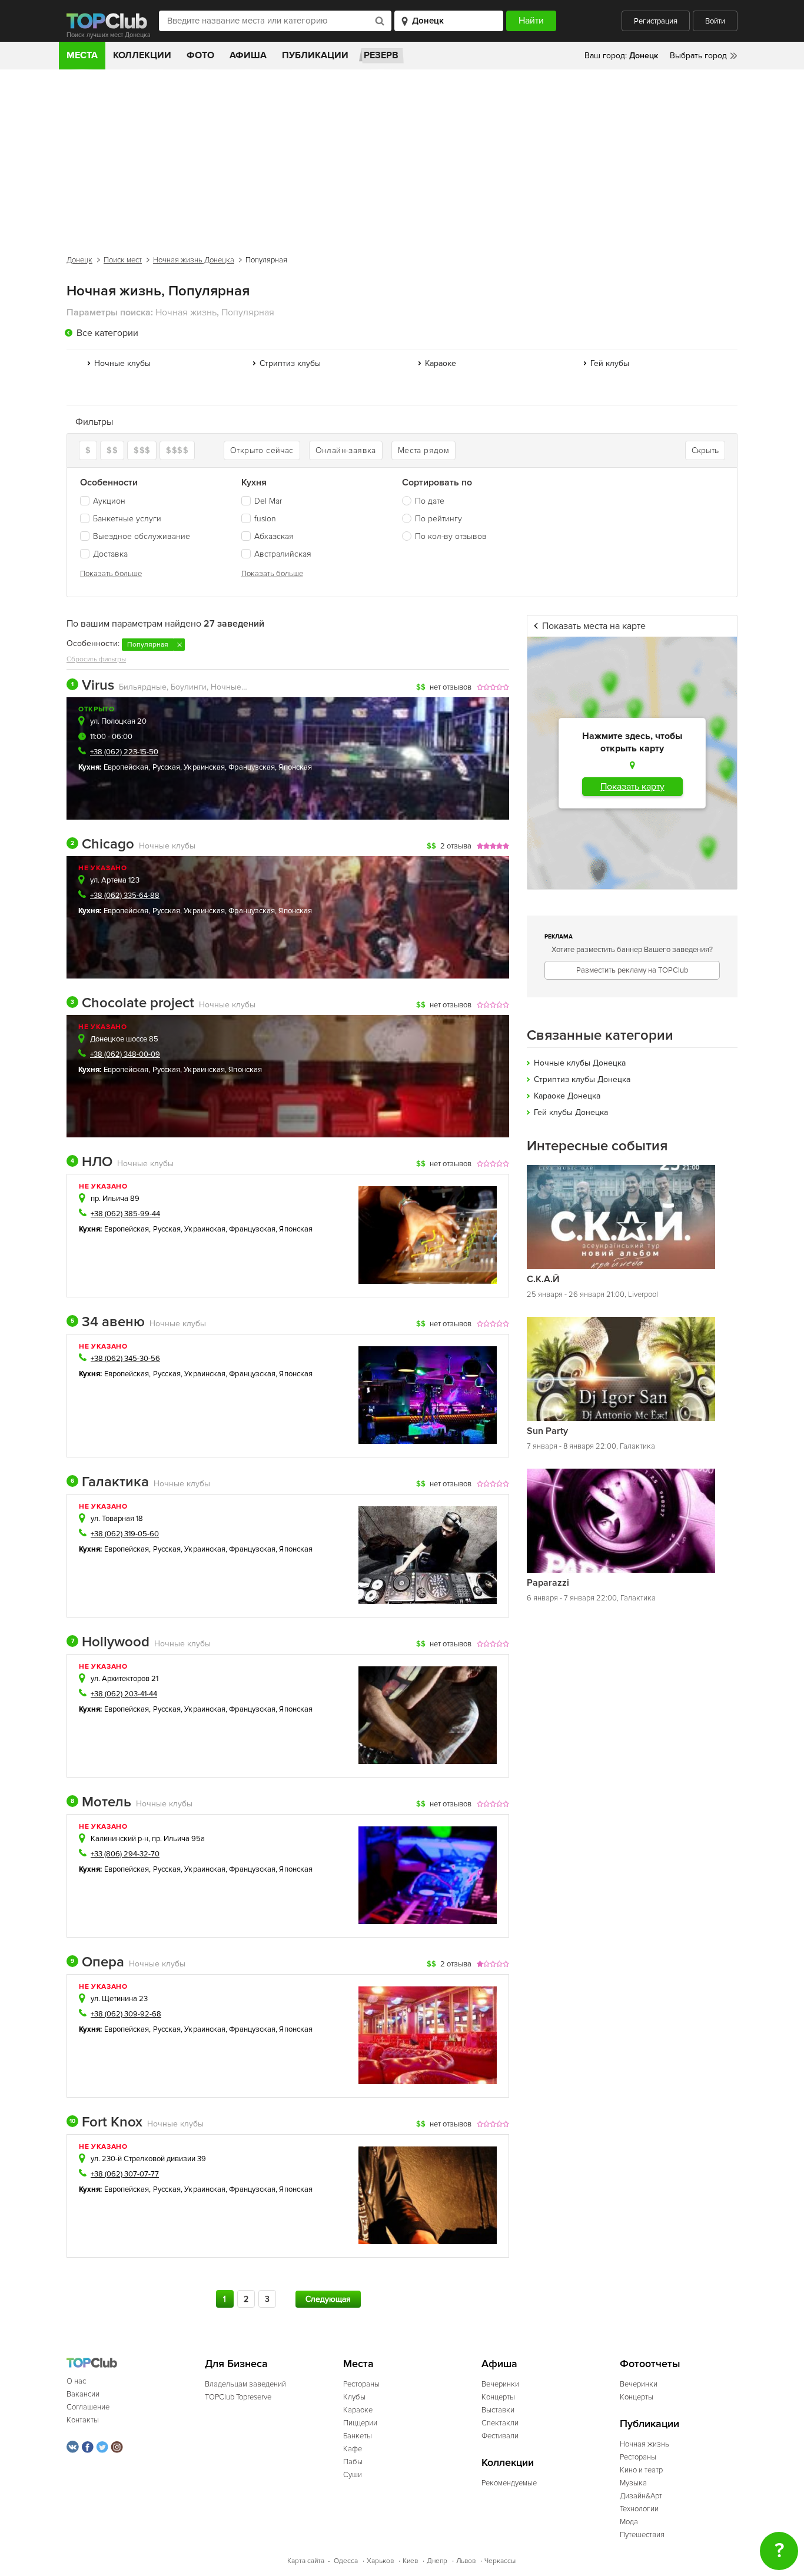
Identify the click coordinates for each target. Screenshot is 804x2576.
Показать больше (111, 574)
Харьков (380, 2561)
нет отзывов (451, 687)
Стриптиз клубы (290, 363)
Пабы (353, 2462)
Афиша (248, 55)
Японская (295, 767)
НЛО (92, 1162)
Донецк (79, 260)
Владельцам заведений (245, 2384)
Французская (252, 767)
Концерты (498, 2397)
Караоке (441, 363)
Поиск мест (123, 260)
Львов (466, 2561)
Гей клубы (610, 363)
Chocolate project (132, 1003)
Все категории (107, 333)
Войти (715, 21)
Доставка (110, 554)
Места (82, 55)
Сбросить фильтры (96, 659)
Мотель (101, 1802)
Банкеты (358, 2436)
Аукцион (109, 501)
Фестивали (500, 2436)
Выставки (498, 2410)
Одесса (346, 2561)
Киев (410, 2561)
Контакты (83, 2420)
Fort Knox (106, 2122)
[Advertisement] (402, 158)
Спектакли (500, 2423)
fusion (265, 519)
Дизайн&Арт (641, 2496)
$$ (112, 450)
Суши (353, 2475)
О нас (76, 2381)
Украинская (204, 767)
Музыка (633, 2483)
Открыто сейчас (262, 450)
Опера (97, 1962)
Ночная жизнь (644, 2444)
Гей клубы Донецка (571, 1112)
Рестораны (361, 2384)
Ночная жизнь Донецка (194, 260)
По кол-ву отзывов (451, 536)
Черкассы (500, 2561)
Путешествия (642, 2535)
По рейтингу (438, 519)
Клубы (354, 2397)
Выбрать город (698, 56)
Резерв (381, 55)
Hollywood (110, 1642)
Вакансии (83, 2394)
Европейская (126, 767)
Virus (93, 685)
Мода (629, 2522)
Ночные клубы (122, 363)
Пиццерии (360, 2423)
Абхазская (274, 536)
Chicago (102, 844)
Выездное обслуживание (142, 536)
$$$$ (177, 450)
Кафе (353, 2449)
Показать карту (632, 787)
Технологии (639, 2509)
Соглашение (88, 2407)
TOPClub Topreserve (238, 2397)
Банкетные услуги (127, 519)
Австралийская (283, 554)
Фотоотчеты (650, 2364)
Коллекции (142, 55)
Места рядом (423, 450)
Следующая (328, 2299)
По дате (430, 501)
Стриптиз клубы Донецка (582, 1079)
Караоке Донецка (567, 1096)
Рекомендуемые (509, 2483)
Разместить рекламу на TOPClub (632, 970)
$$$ (142, 450)
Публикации (315, 55)
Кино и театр (641, 2470)
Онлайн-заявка (346, 450)
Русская (167, 767)
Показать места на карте (594, 626)
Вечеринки (500, 2384)
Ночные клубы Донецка (580, 1063)
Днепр (437, 2561)
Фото (200, 55)
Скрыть (705, 450)
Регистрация (656, 21)
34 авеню (108, 1322)
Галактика (110, 1482)
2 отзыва (456, 846)
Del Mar (268, 501)
